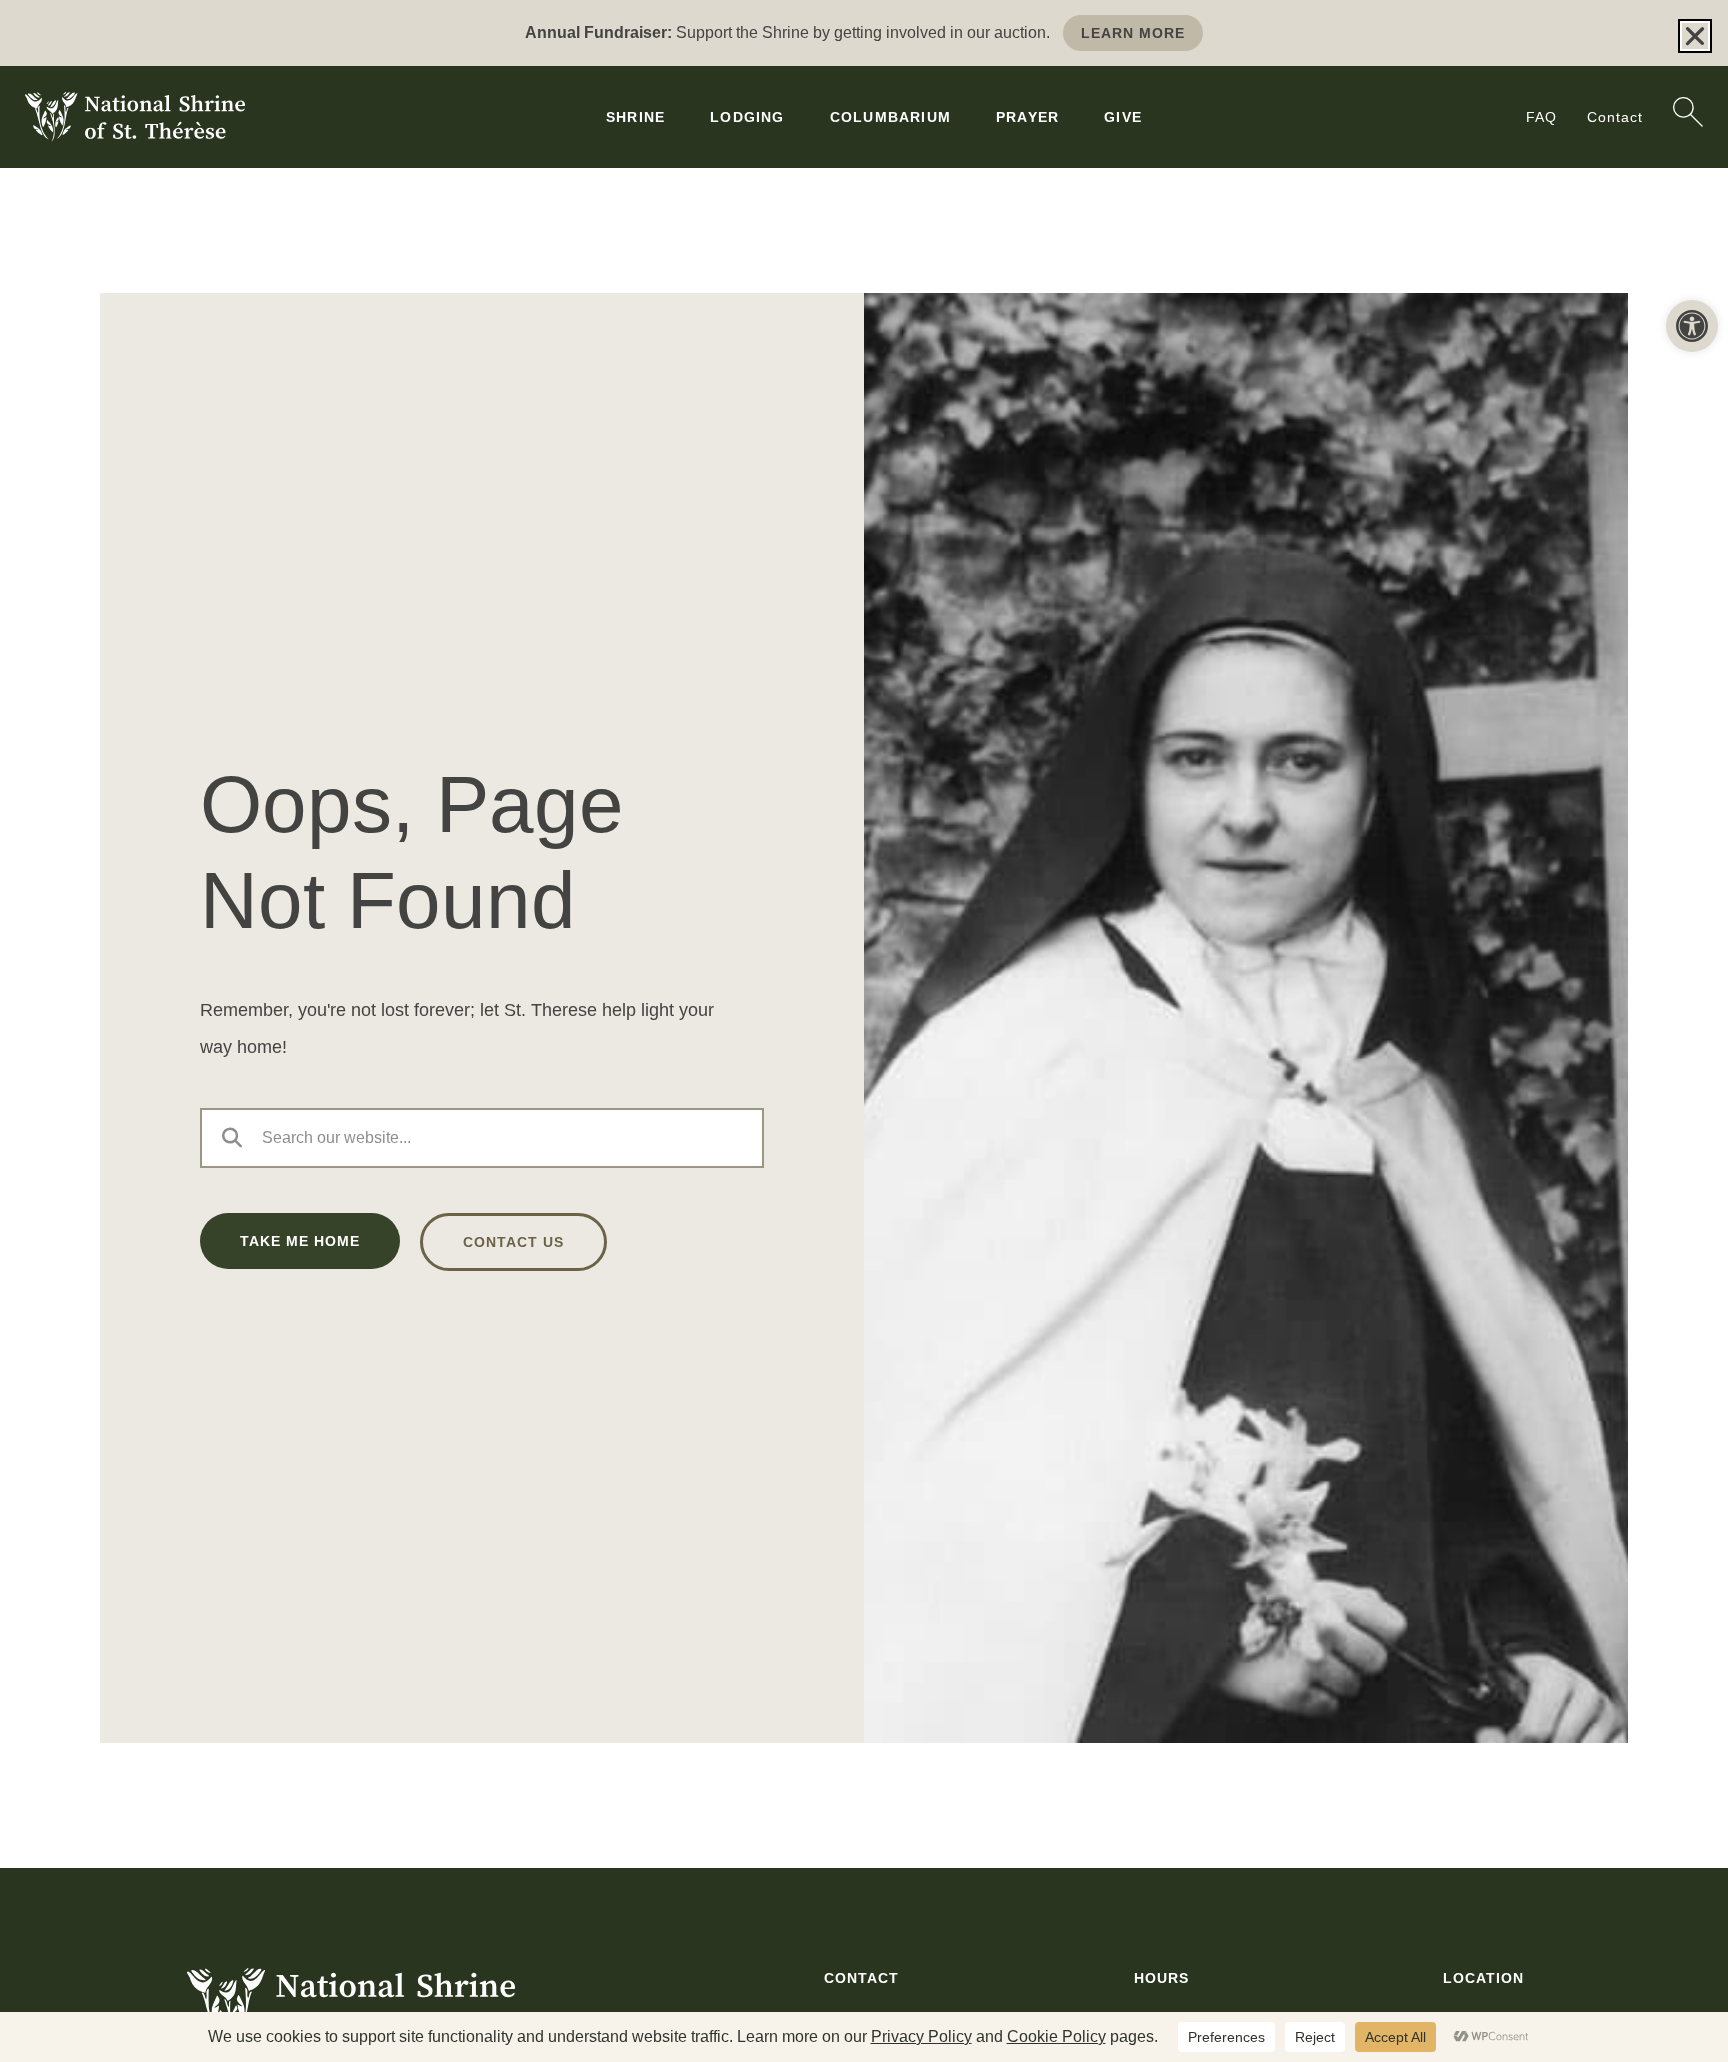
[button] (1692, 326)
